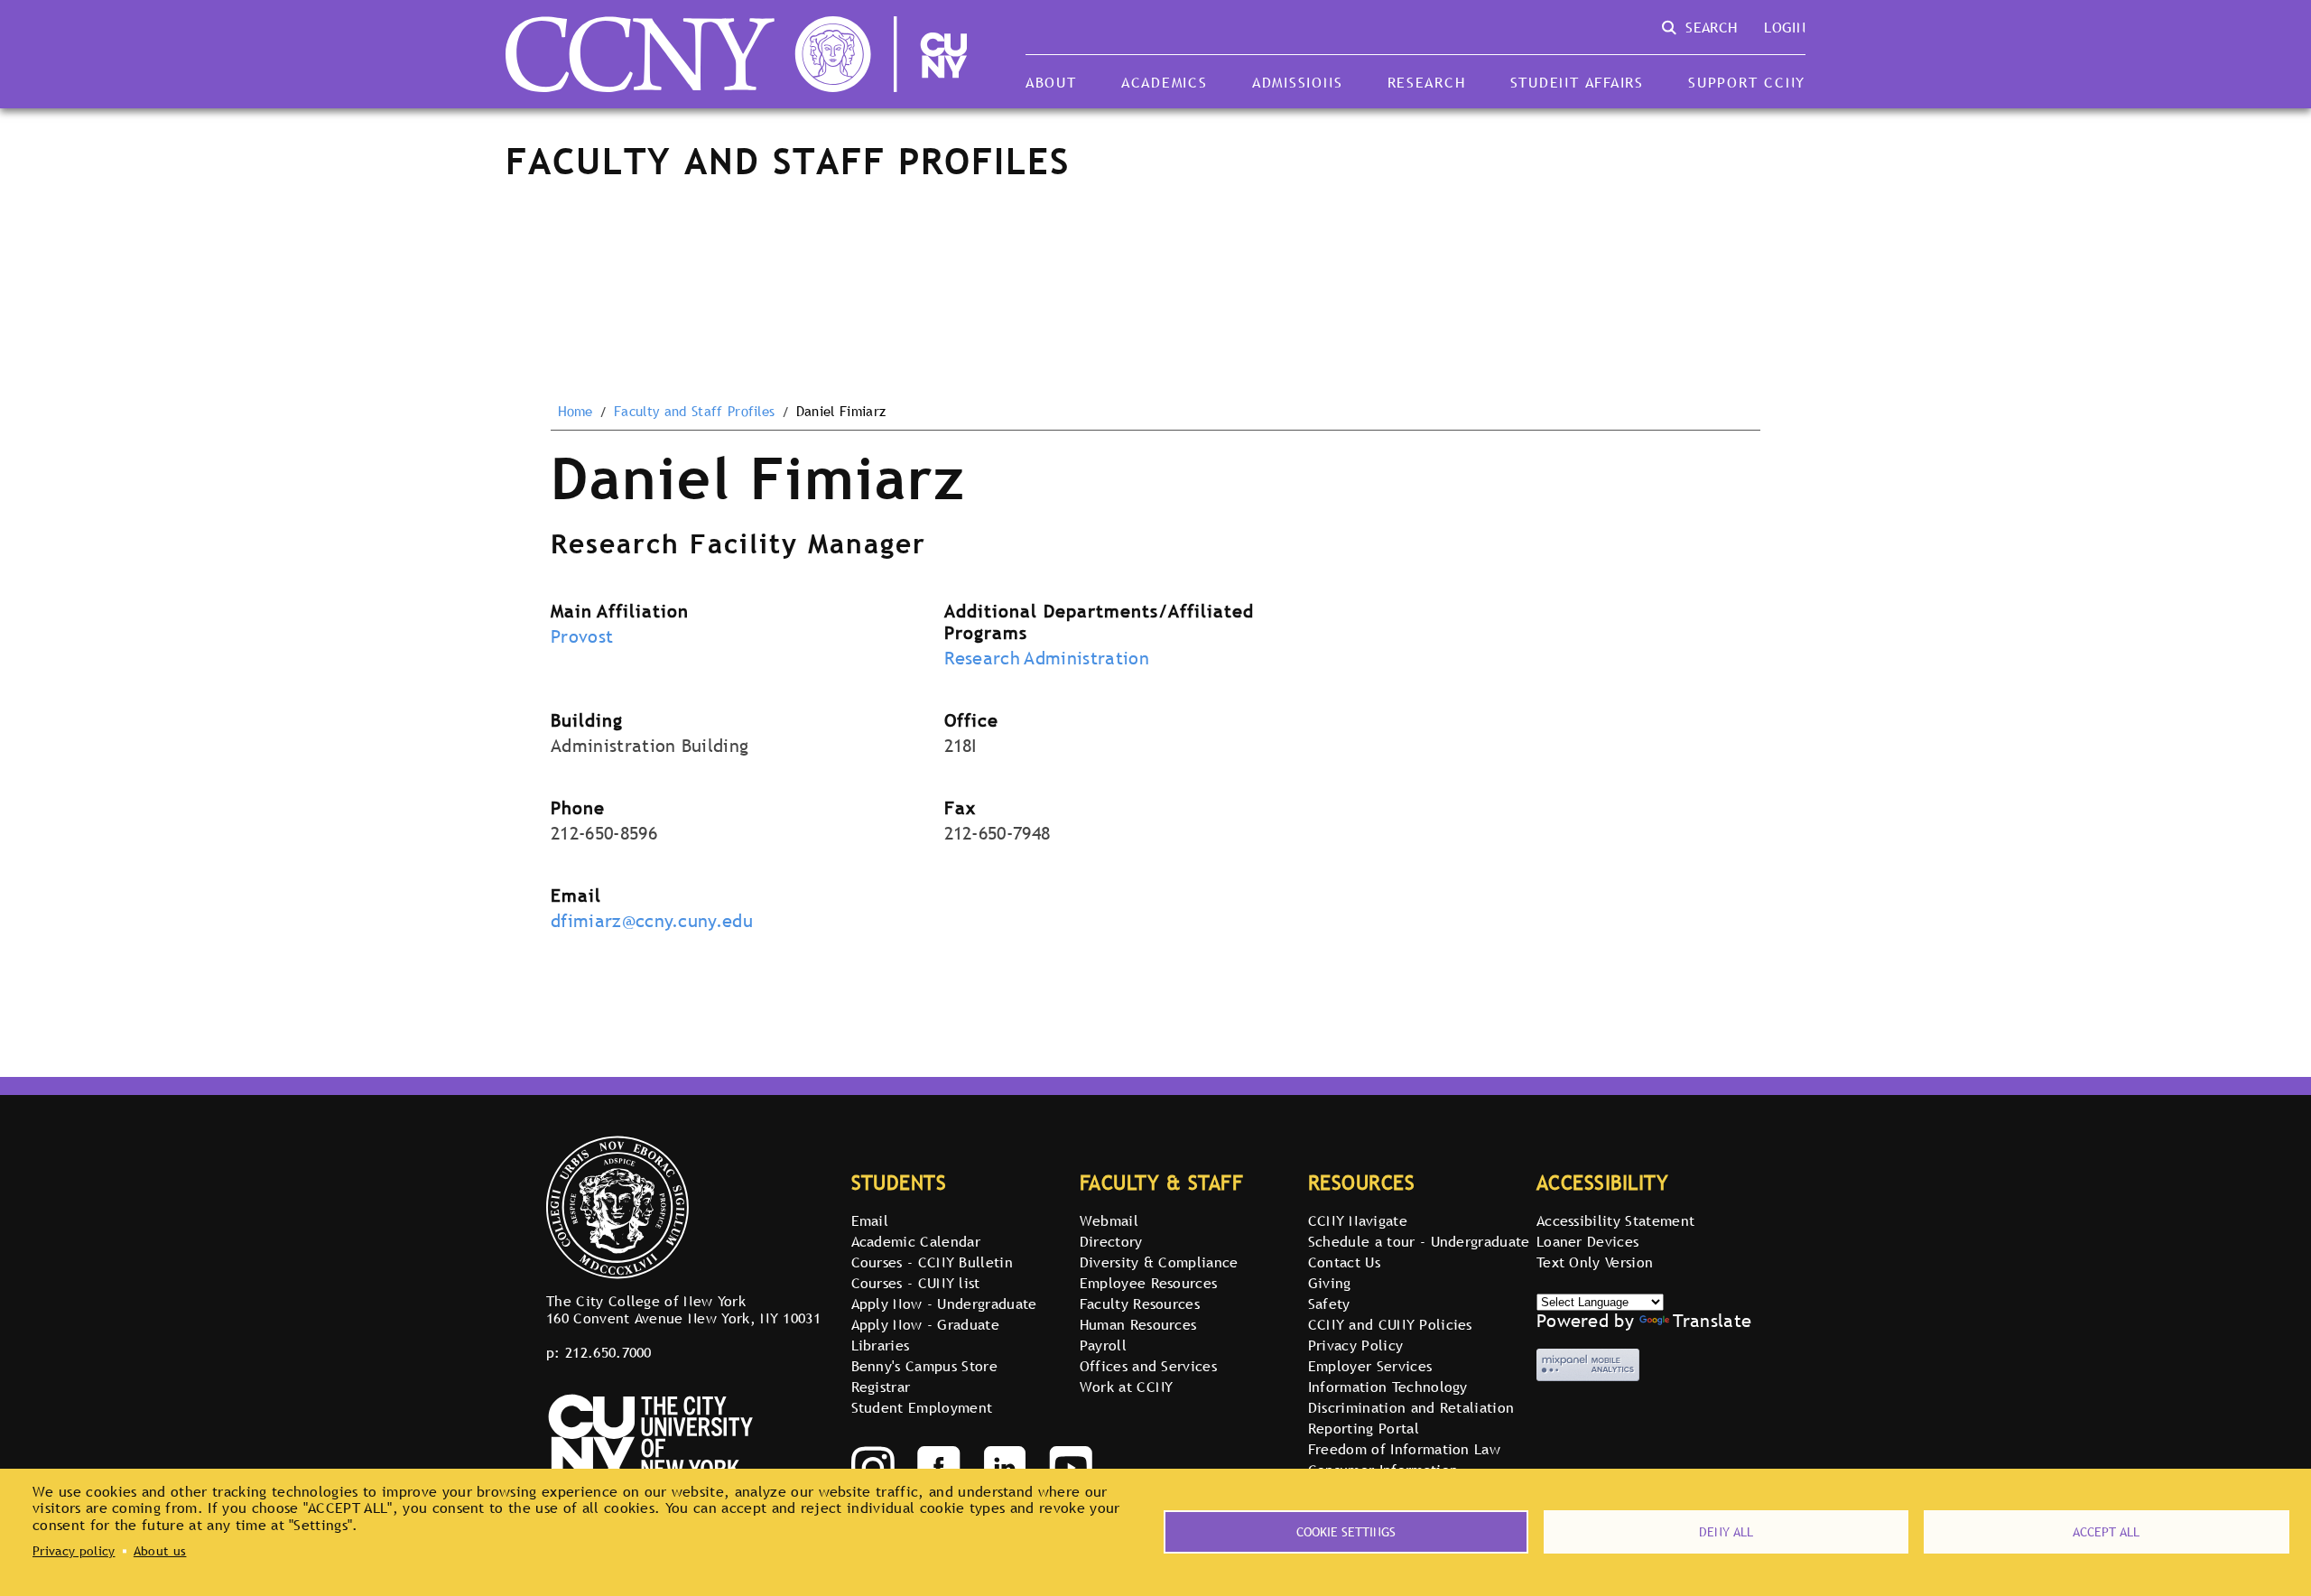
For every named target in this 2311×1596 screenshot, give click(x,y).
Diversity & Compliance (1159, 1262)
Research (1427, 82)
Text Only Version (1595, 1262)
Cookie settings (1346, 1532)
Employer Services (1370, 1366)
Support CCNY (1747, 82)
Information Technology (1388, 1387)
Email (870, 1220)
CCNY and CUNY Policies (1390, 1324)
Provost (582, 636)
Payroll (1103, 1345)
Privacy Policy (1355, 1345)
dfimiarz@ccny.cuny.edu (652, 921)
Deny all (1726, 1532)
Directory (1111, 1241)
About (1051, 82)
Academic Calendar (916, 1241)
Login (1785, 27)
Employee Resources (1149, 1283)
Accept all (2106, 1532)
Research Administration (1047, 658)
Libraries (881, 1345)
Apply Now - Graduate (925, 1324)
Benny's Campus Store (924, 1366)
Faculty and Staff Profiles (694, 412)
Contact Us (1344, 1262)
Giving (1330, 1283)
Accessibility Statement (1615, 1220)
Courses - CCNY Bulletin (932, 1262)
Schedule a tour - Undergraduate (1419, 1241)
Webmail (1109, 1220)
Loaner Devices (1587, 1241)
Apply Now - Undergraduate (944, 1304)
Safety (1329, 1304)
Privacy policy (74, 1551)
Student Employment (922, 1407)
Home (575, 412)
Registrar (881, 1387)
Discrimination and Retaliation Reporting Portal (1411, 1418)
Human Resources (1138, 1324)
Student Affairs (1577, 82)
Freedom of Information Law (1404, 1449)
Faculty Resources (1140, 1304)
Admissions (1297, 82)
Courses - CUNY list (916, 1283)
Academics (1165, 82)
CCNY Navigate (1358, 1220)
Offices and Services (1148, 1366)
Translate (1712, 1321)
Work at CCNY (1127, 1387)
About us (160, 1551)
